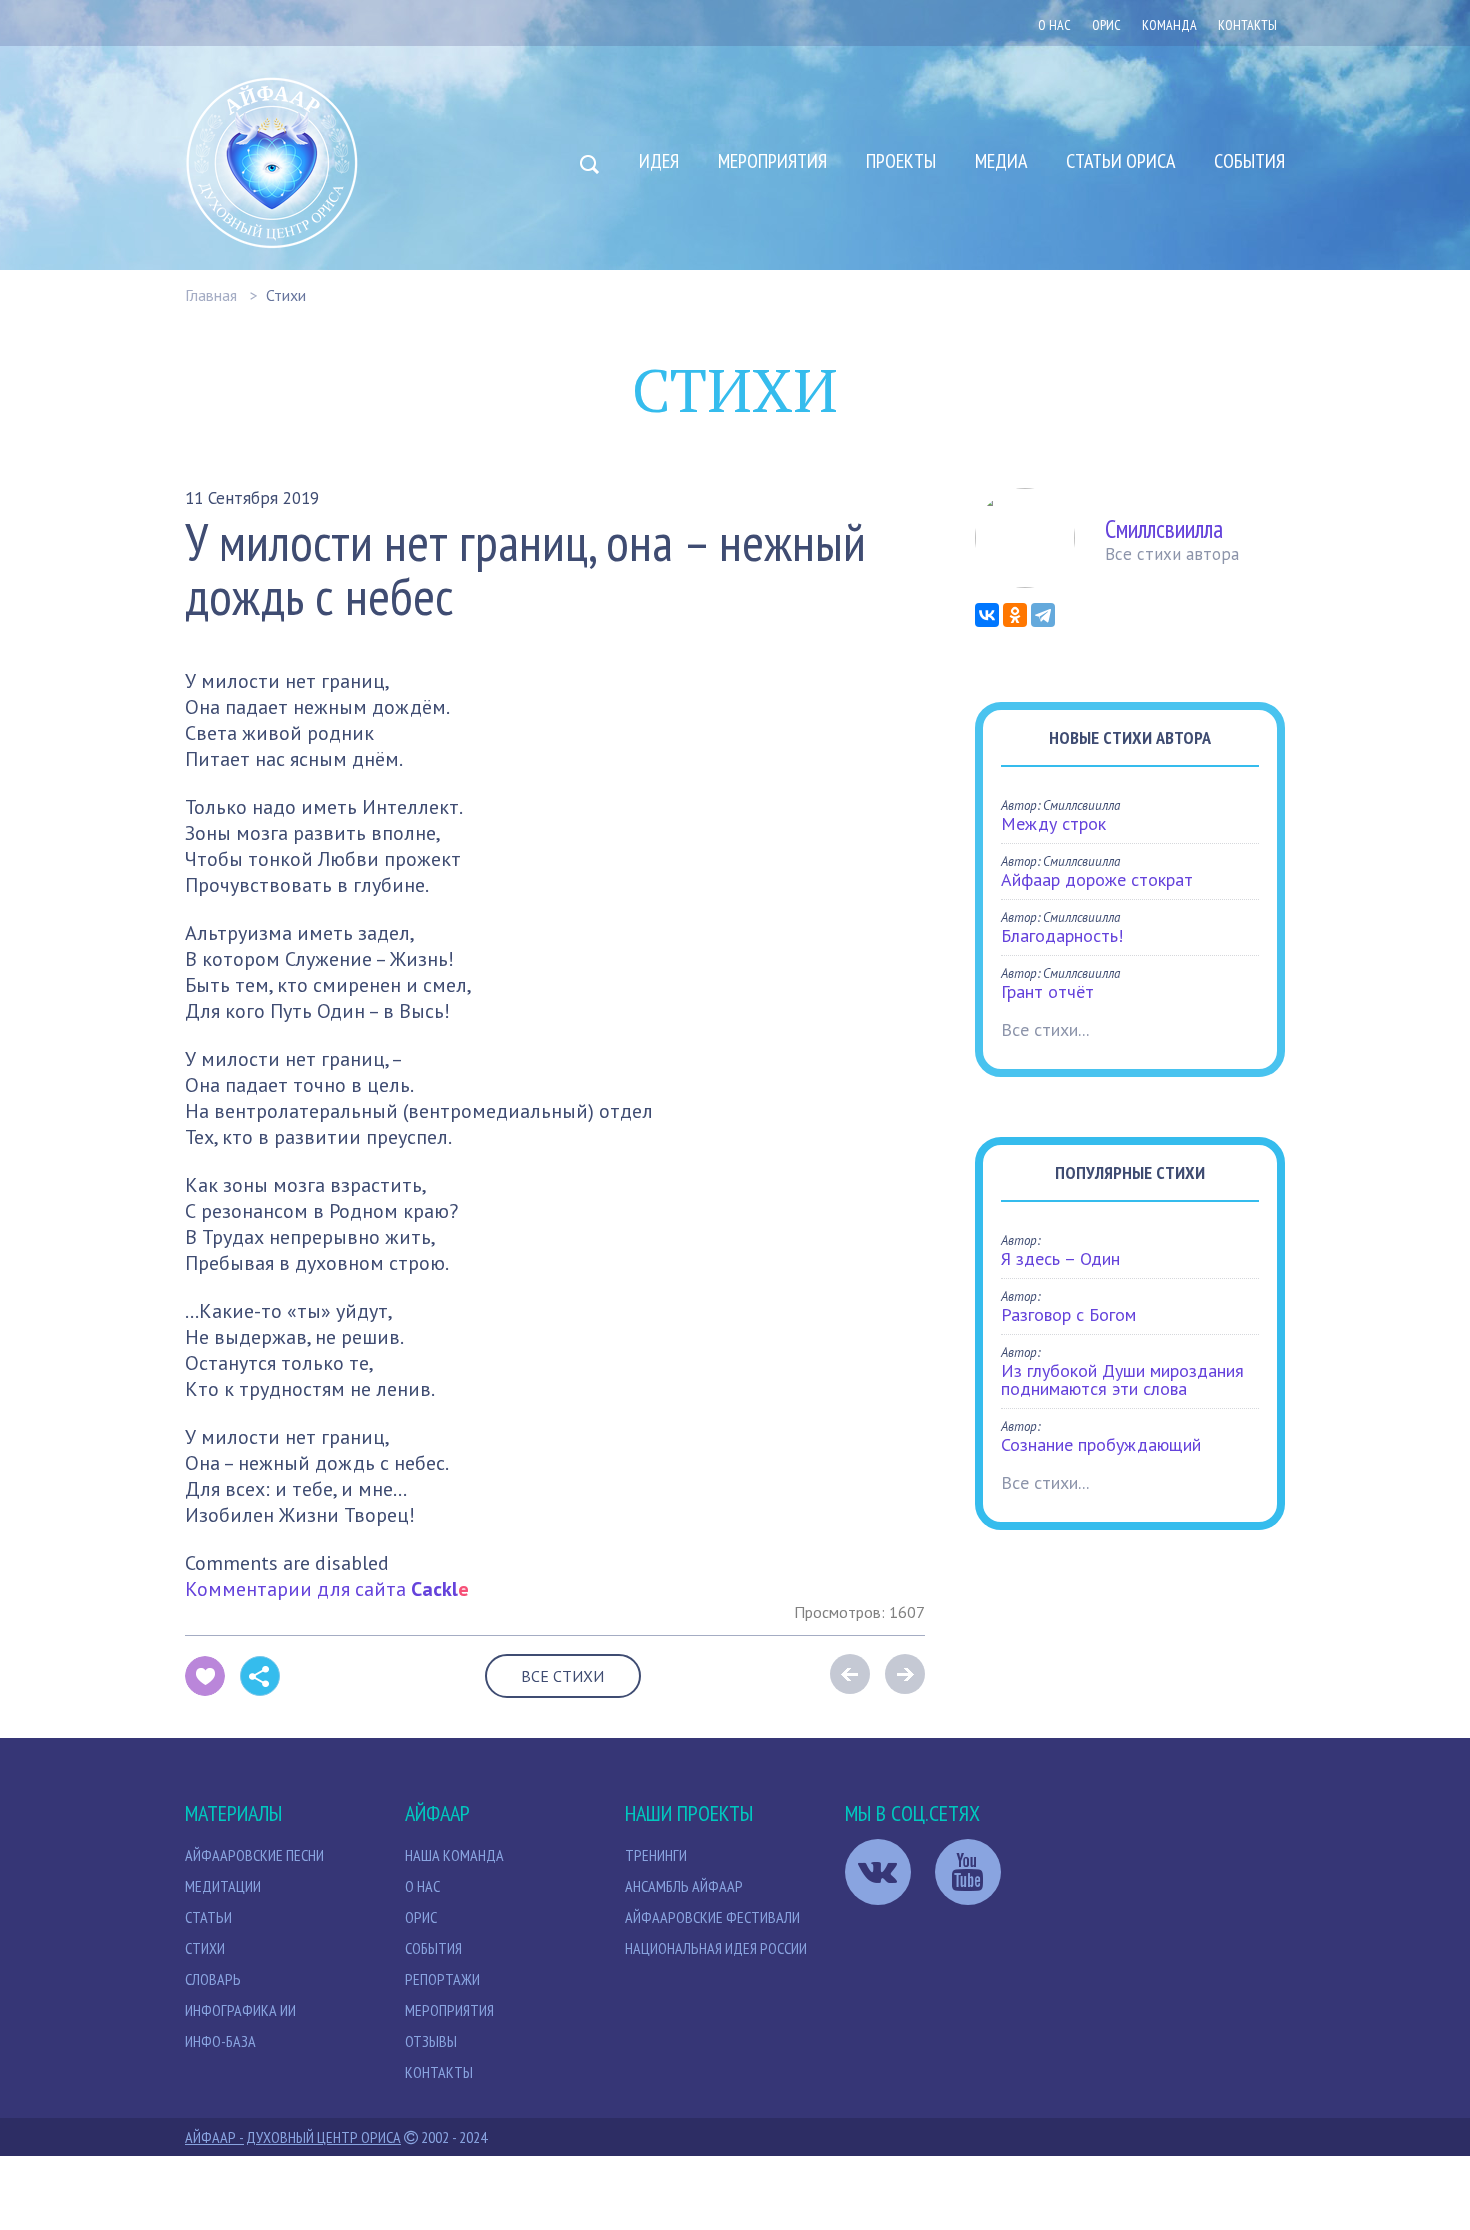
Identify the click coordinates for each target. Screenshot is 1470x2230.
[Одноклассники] (1015, 615)
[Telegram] (1043, 615)
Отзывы (431, 2041)
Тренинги (656, 1855)
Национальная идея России (716, 1948)
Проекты (901, 161)
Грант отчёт (1047, 991)
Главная (211, 295)
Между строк (1053, 823)
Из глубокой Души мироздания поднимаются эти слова (1122, 1379)
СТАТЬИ (208, 1917)
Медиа (1001, 161)
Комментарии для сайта (327, 1589)
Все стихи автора (1172, 554)
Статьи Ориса (1120, 161)
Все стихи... (1045, 1029)
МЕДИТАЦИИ (223, 1886)
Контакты (1247, 25)
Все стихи (562, 1676)
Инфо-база (220, 2041)
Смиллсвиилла (1164, 529)
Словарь (213, 1979)
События (1249, 161)
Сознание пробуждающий (1101, 1444)
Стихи (286, 295)
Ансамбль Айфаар (684, 1886)
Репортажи (442, 1979)
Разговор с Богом (1068, 1314)
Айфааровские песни (254, 1855)
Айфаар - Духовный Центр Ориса (293, 2137)
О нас (1054, 25)
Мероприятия (772, 161)
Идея (659, 161)
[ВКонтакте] (987, 615)
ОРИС (1106, 25)
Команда (1169, 25)
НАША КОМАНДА (454, 1855)
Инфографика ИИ (240, 2010)
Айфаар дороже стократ (1097, 879)
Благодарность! (1062, 935)
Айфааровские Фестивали (712, 1917)
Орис (421, 1917)
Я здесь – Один (1060, 1258)
